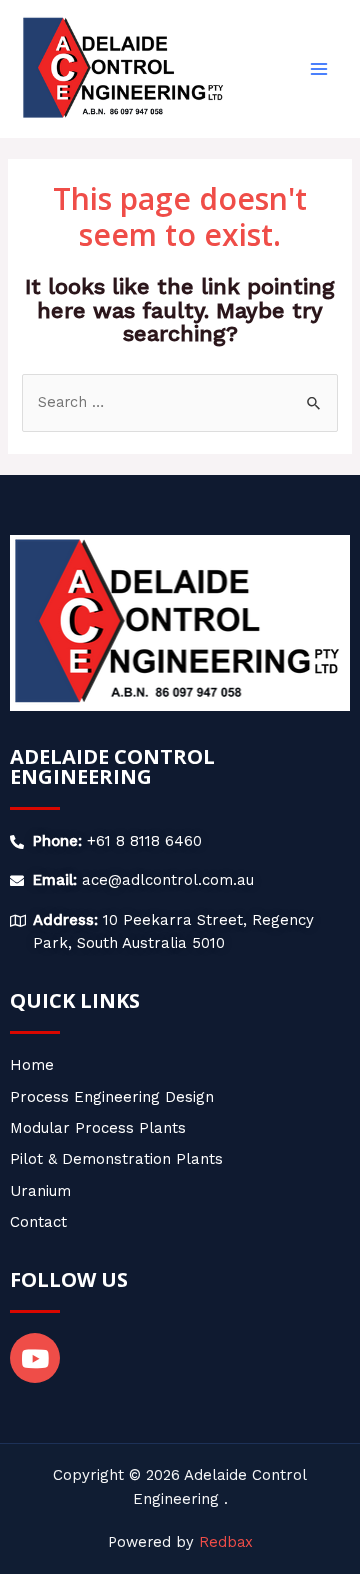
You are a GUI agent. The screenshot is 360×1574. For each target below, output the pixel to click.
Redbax (226, 1542)
